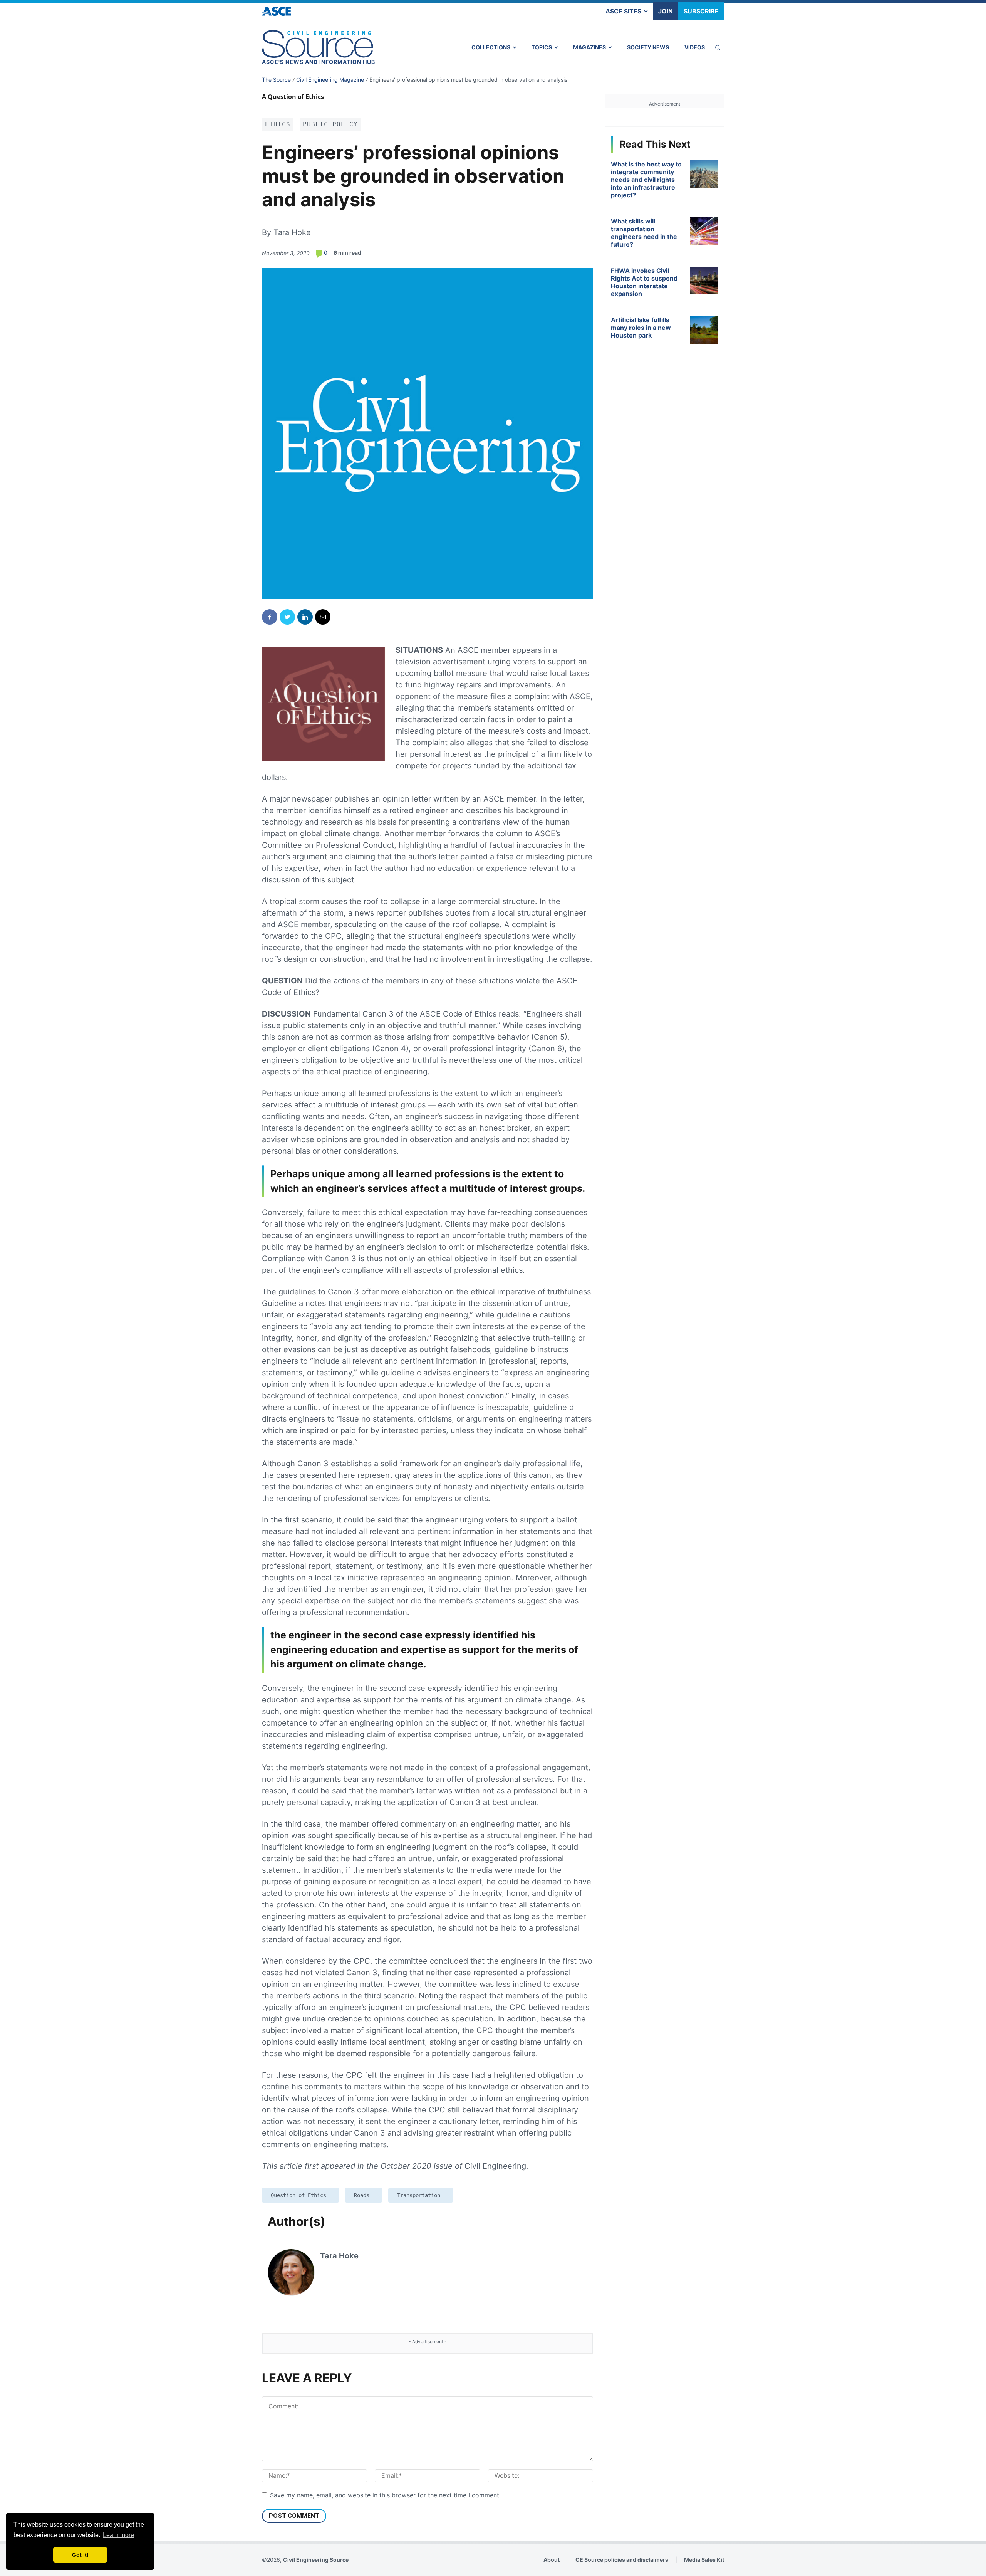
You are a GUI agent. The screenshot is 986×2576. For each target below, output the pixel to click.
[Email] (323, 617)
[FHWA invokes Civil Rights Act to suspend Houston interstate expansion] (704, 281)
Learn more (118, 2535)
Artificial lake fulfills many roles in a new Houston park (641, 328)
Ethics (278, 124)
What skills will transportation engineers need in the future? (644, 233)
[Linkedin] (305, 617)
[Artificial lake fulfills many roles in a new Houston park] (704, 330)
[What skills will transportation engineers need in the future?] (704, 231)
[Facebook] (270, 617)
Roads (362, 2195)
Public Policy (330, 124)
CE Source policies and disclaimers (622, 2560)
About (552, 2560)
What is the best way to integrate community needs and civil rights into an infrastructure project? (646, 180)
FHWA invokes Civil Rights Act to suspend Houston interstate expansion (644, 282)
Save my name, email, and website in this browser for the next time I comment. (385, 2495)
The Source (276, 80)
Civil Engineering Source (316, 2560)
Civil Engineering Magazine (330, 80)
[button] (718, 47)
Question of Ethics (298, 2195)
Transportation (419, 2195)
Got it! (80, 2555)
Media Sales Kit (704, 2560)
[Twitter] (287, 617)
